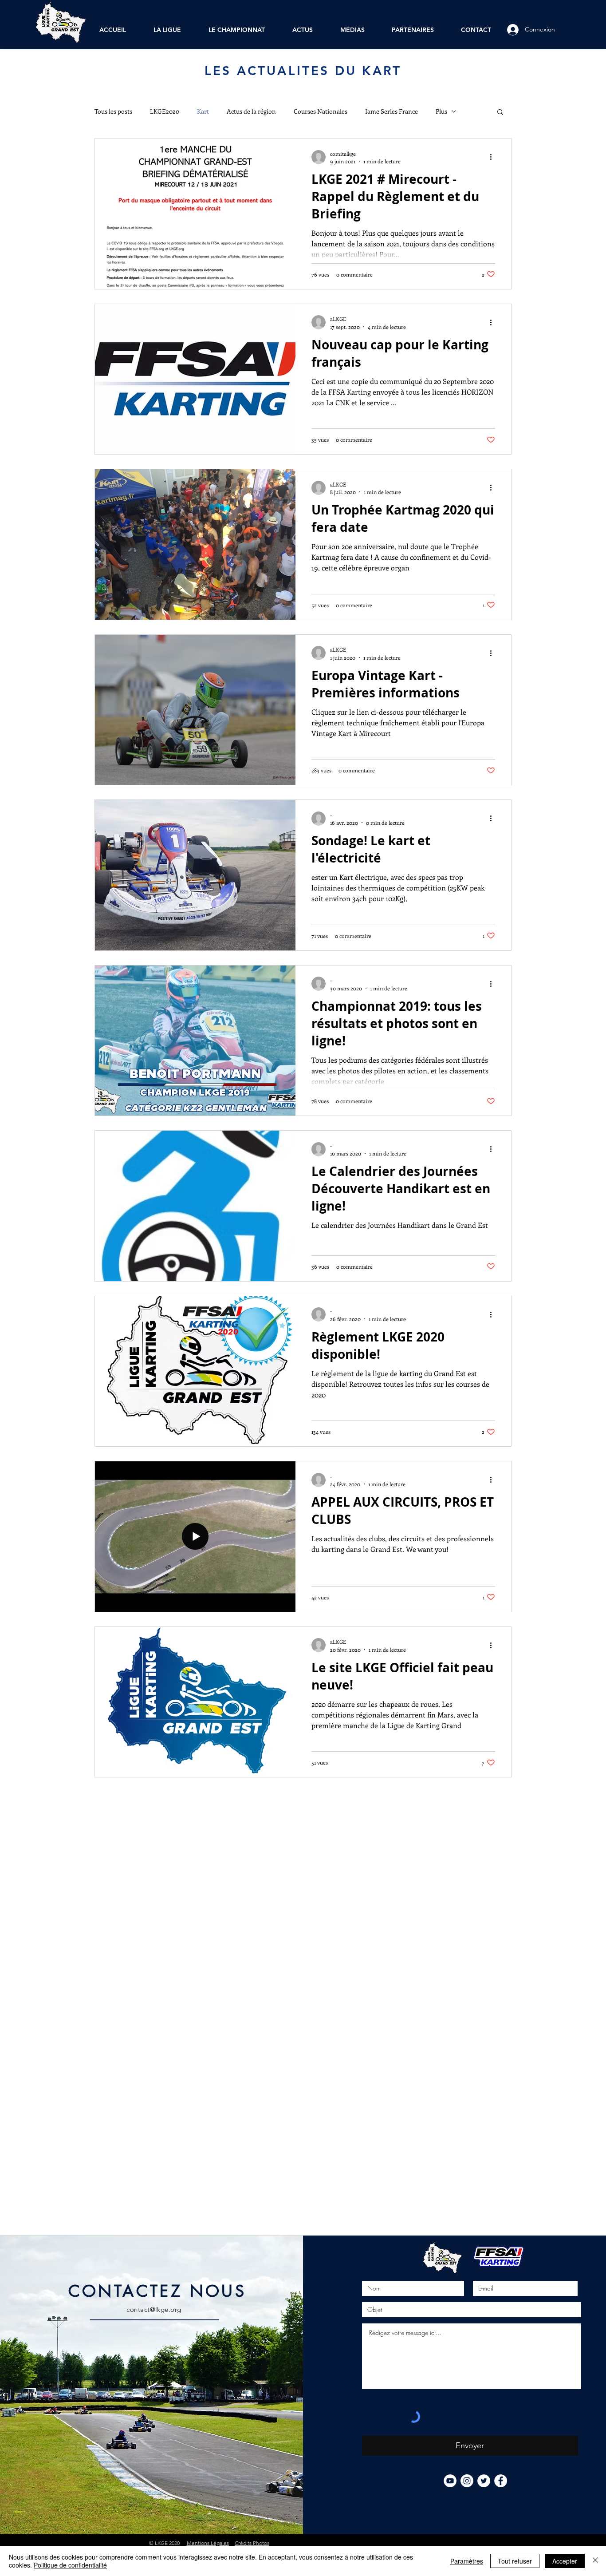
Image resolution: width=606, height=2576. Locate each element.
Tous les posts (113, 111)
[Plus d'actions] (494, 157)
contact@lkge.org (154, 2309)
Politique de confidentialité (70, 2565)
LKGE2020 (165, 111)
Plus (441, 111)
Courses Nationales (321, 111)
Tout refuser (515, 2561)
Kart (203, 111)
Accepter (565, 2561)
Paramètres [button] (467, 2561)
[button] (500, 113)
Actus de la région (251, 111)
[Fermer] (595, 2561)
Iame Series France (392, 111)
